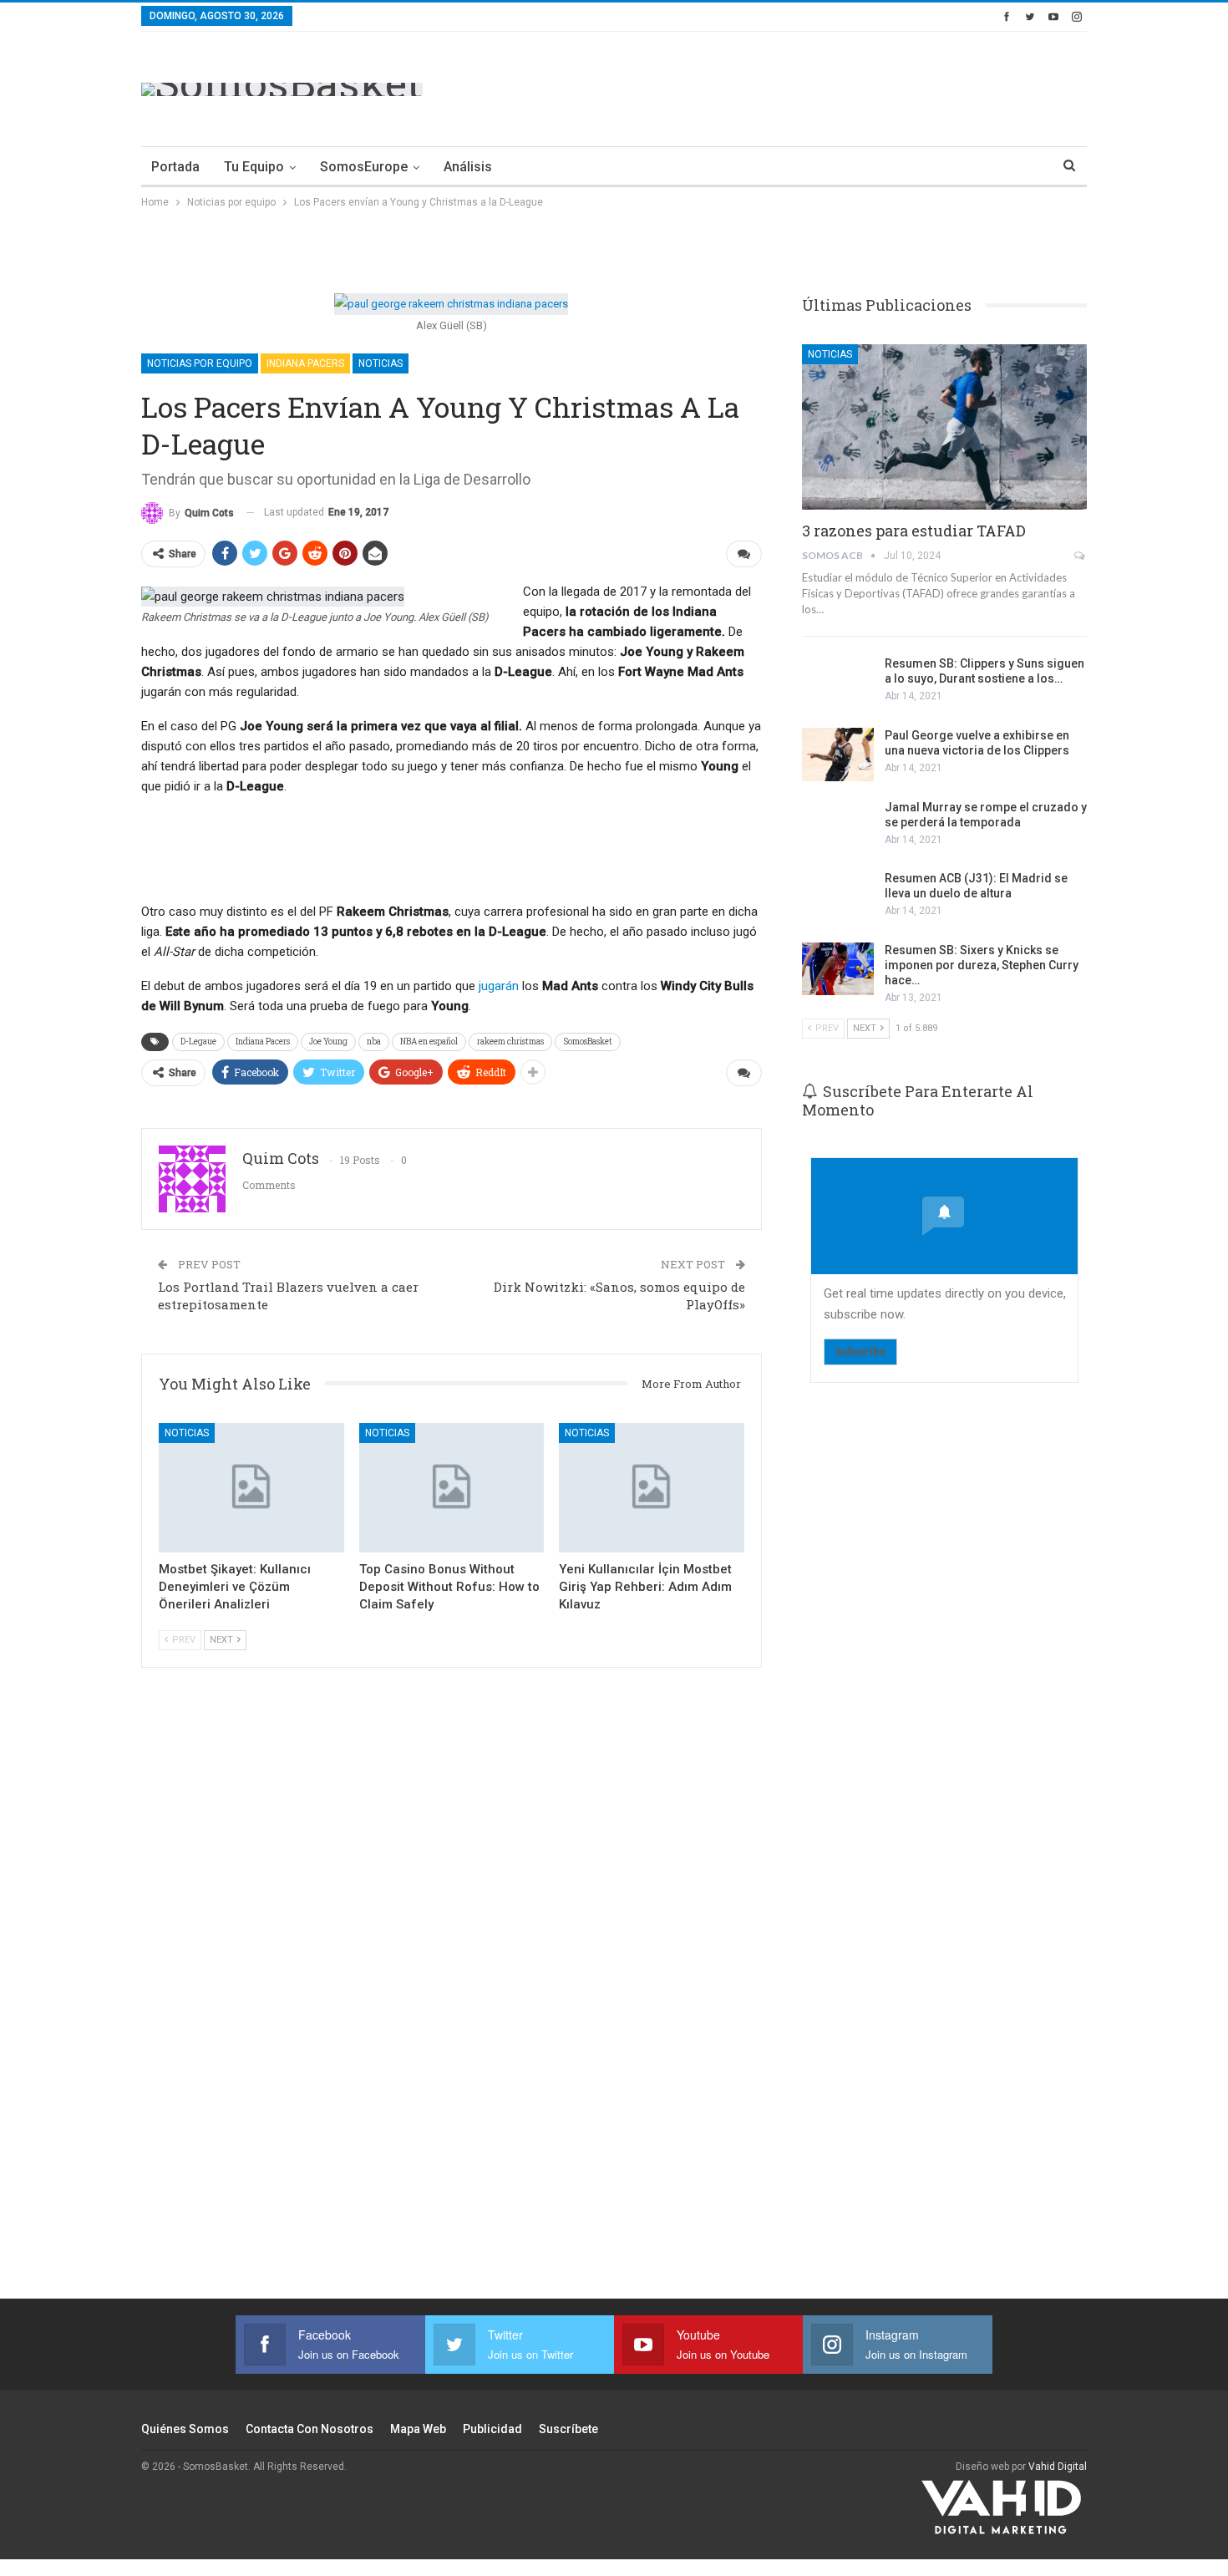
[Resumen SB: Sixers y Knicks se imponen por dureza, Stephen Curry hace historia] (838, 969)
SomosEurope (364, 167)
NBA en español (429, 1042)
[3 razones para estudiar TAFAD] (944, 427)
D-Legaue (198, 1042)
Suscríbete (568, 2429)
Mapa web (418, 2429)
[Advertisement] (783, 86)
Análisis (468, 167)
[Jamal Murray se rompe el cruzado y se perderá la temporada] (838, 826)
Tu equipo (254, 167)
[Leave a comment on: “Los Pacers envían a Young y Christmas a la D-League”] (744, 554)
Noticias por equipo (200, 363)
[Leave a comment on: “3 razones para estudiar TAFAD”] (1081, 556)
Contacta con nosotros (310, 2429)
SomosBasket (588, 1042)
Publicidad (492, 2429)
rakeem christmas (510, 1042)
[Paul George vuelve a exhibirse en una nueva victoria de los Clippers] (838, 755)
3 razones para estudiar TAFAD (914, 531)
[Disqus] (452, 2005)
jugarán (499, 986)
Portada (175, 167)
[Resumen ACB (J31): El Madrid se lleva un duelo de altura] (838, 897)
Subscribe (860, 1352)
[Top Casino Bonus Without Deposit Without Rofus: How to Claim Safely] (452, 1488)
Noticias (381, 363)
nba (374, 1042)
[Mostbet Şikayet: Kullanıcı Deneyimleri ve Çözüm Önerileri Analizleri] (251, 1488)
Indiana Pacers (305, 363)
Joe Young (328, 1042)
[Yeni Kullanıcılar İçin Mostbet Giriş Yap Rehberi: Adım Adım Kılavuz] (652, 1488)
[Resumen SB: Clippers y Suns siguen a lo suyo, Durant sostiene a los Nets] (838, 683)
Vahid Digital (1058, 2467)
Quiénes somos (185, 2429)
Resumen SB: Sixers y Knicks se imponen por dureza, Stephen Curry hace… (982, 965)
